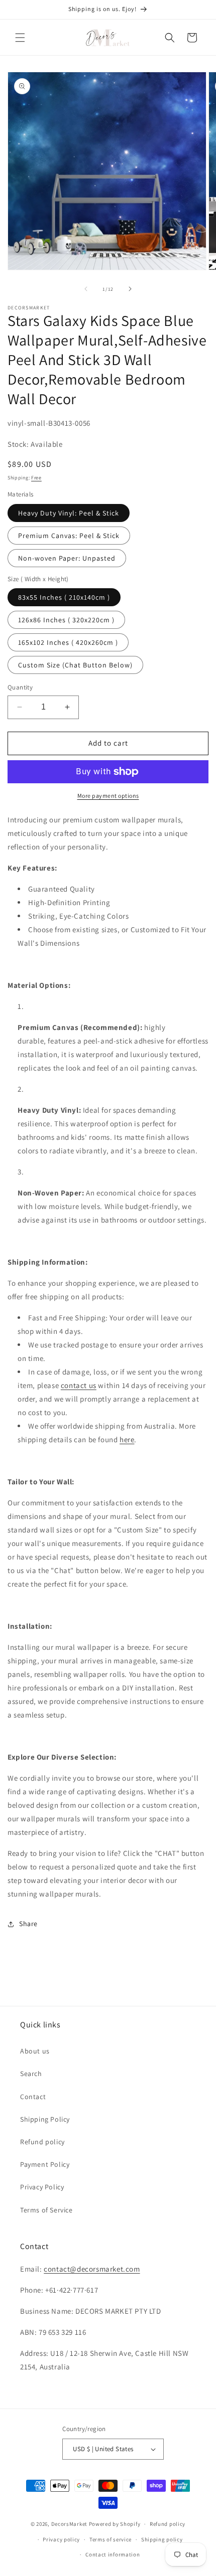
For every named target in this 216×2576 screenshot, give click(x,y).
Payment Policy (45, 2164)
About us (35, 2051)
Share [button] (28, 1924)
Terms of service (111, 2539)
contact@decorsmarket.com (92, 2269)
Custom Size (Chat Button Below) (75, 665)
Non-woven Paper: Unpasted (67, 558)
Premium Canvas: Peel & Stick (69, 536)
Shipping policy (162, 2539)
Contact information (113, 2554)
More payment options (108, 796)
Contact (33, 2097)
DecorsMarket (69, 2524)
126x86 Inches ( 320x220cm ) (66, 620)
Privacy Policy (42, 2187)
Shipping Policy (45, 2119)
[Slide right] (130, 289)
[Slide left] (86, 289)
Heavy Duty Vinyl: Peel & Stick (69, 513)
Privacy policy (61, 2539)
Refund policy (42, 2142)
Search (31, 2074)
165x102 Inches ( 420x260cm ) (68, 642)
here (127, 1439)
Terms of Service (46, 2210)
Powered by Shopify (115, 2524)
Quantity (20, 687)
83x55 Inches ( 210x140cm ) (64, 597)
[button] (20, 38)
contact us (79, 1385)
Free (36, 478)
